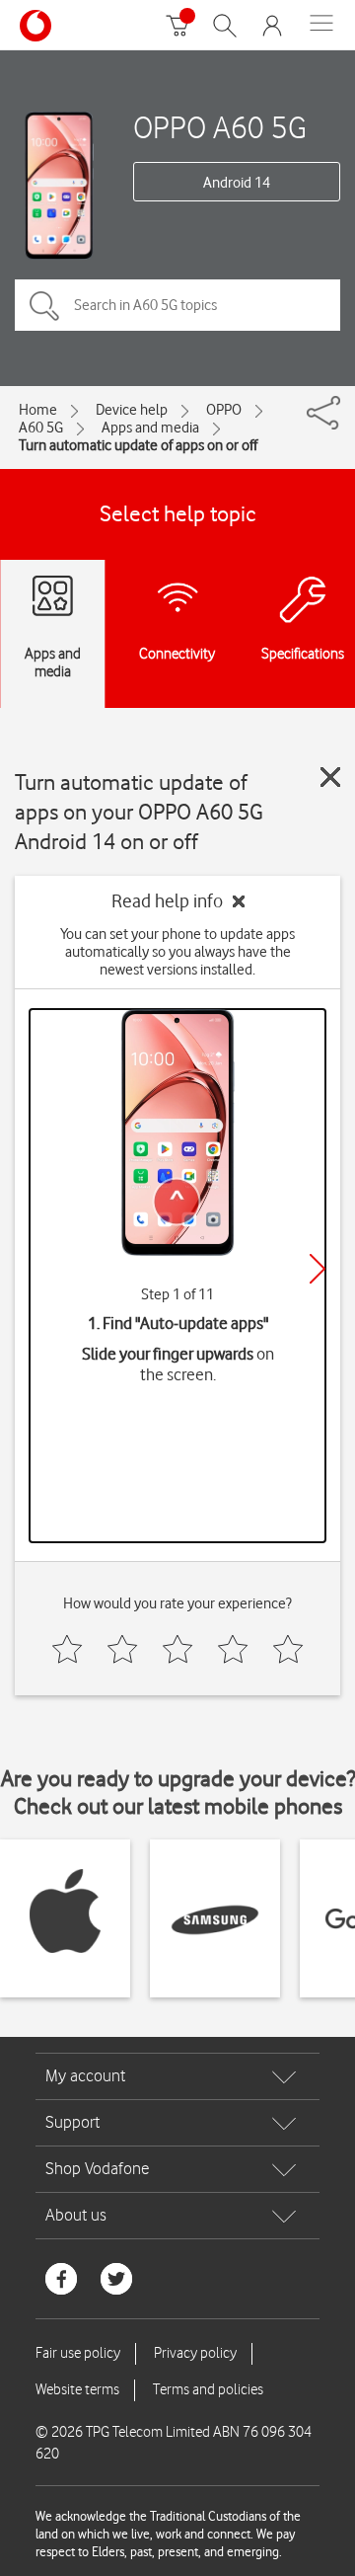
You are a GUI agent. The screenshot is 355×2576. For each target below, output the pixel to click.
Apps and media (150, 428)
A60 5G (41, 428)
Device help (132, 410)
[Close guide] (330, 777)
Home (38, 410)
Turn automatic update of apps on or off (138, 445)
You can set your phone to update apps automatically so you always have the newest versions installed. (177, 952)
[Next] (318, 1269)
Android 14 (237, 183)
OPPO (224, 410)
